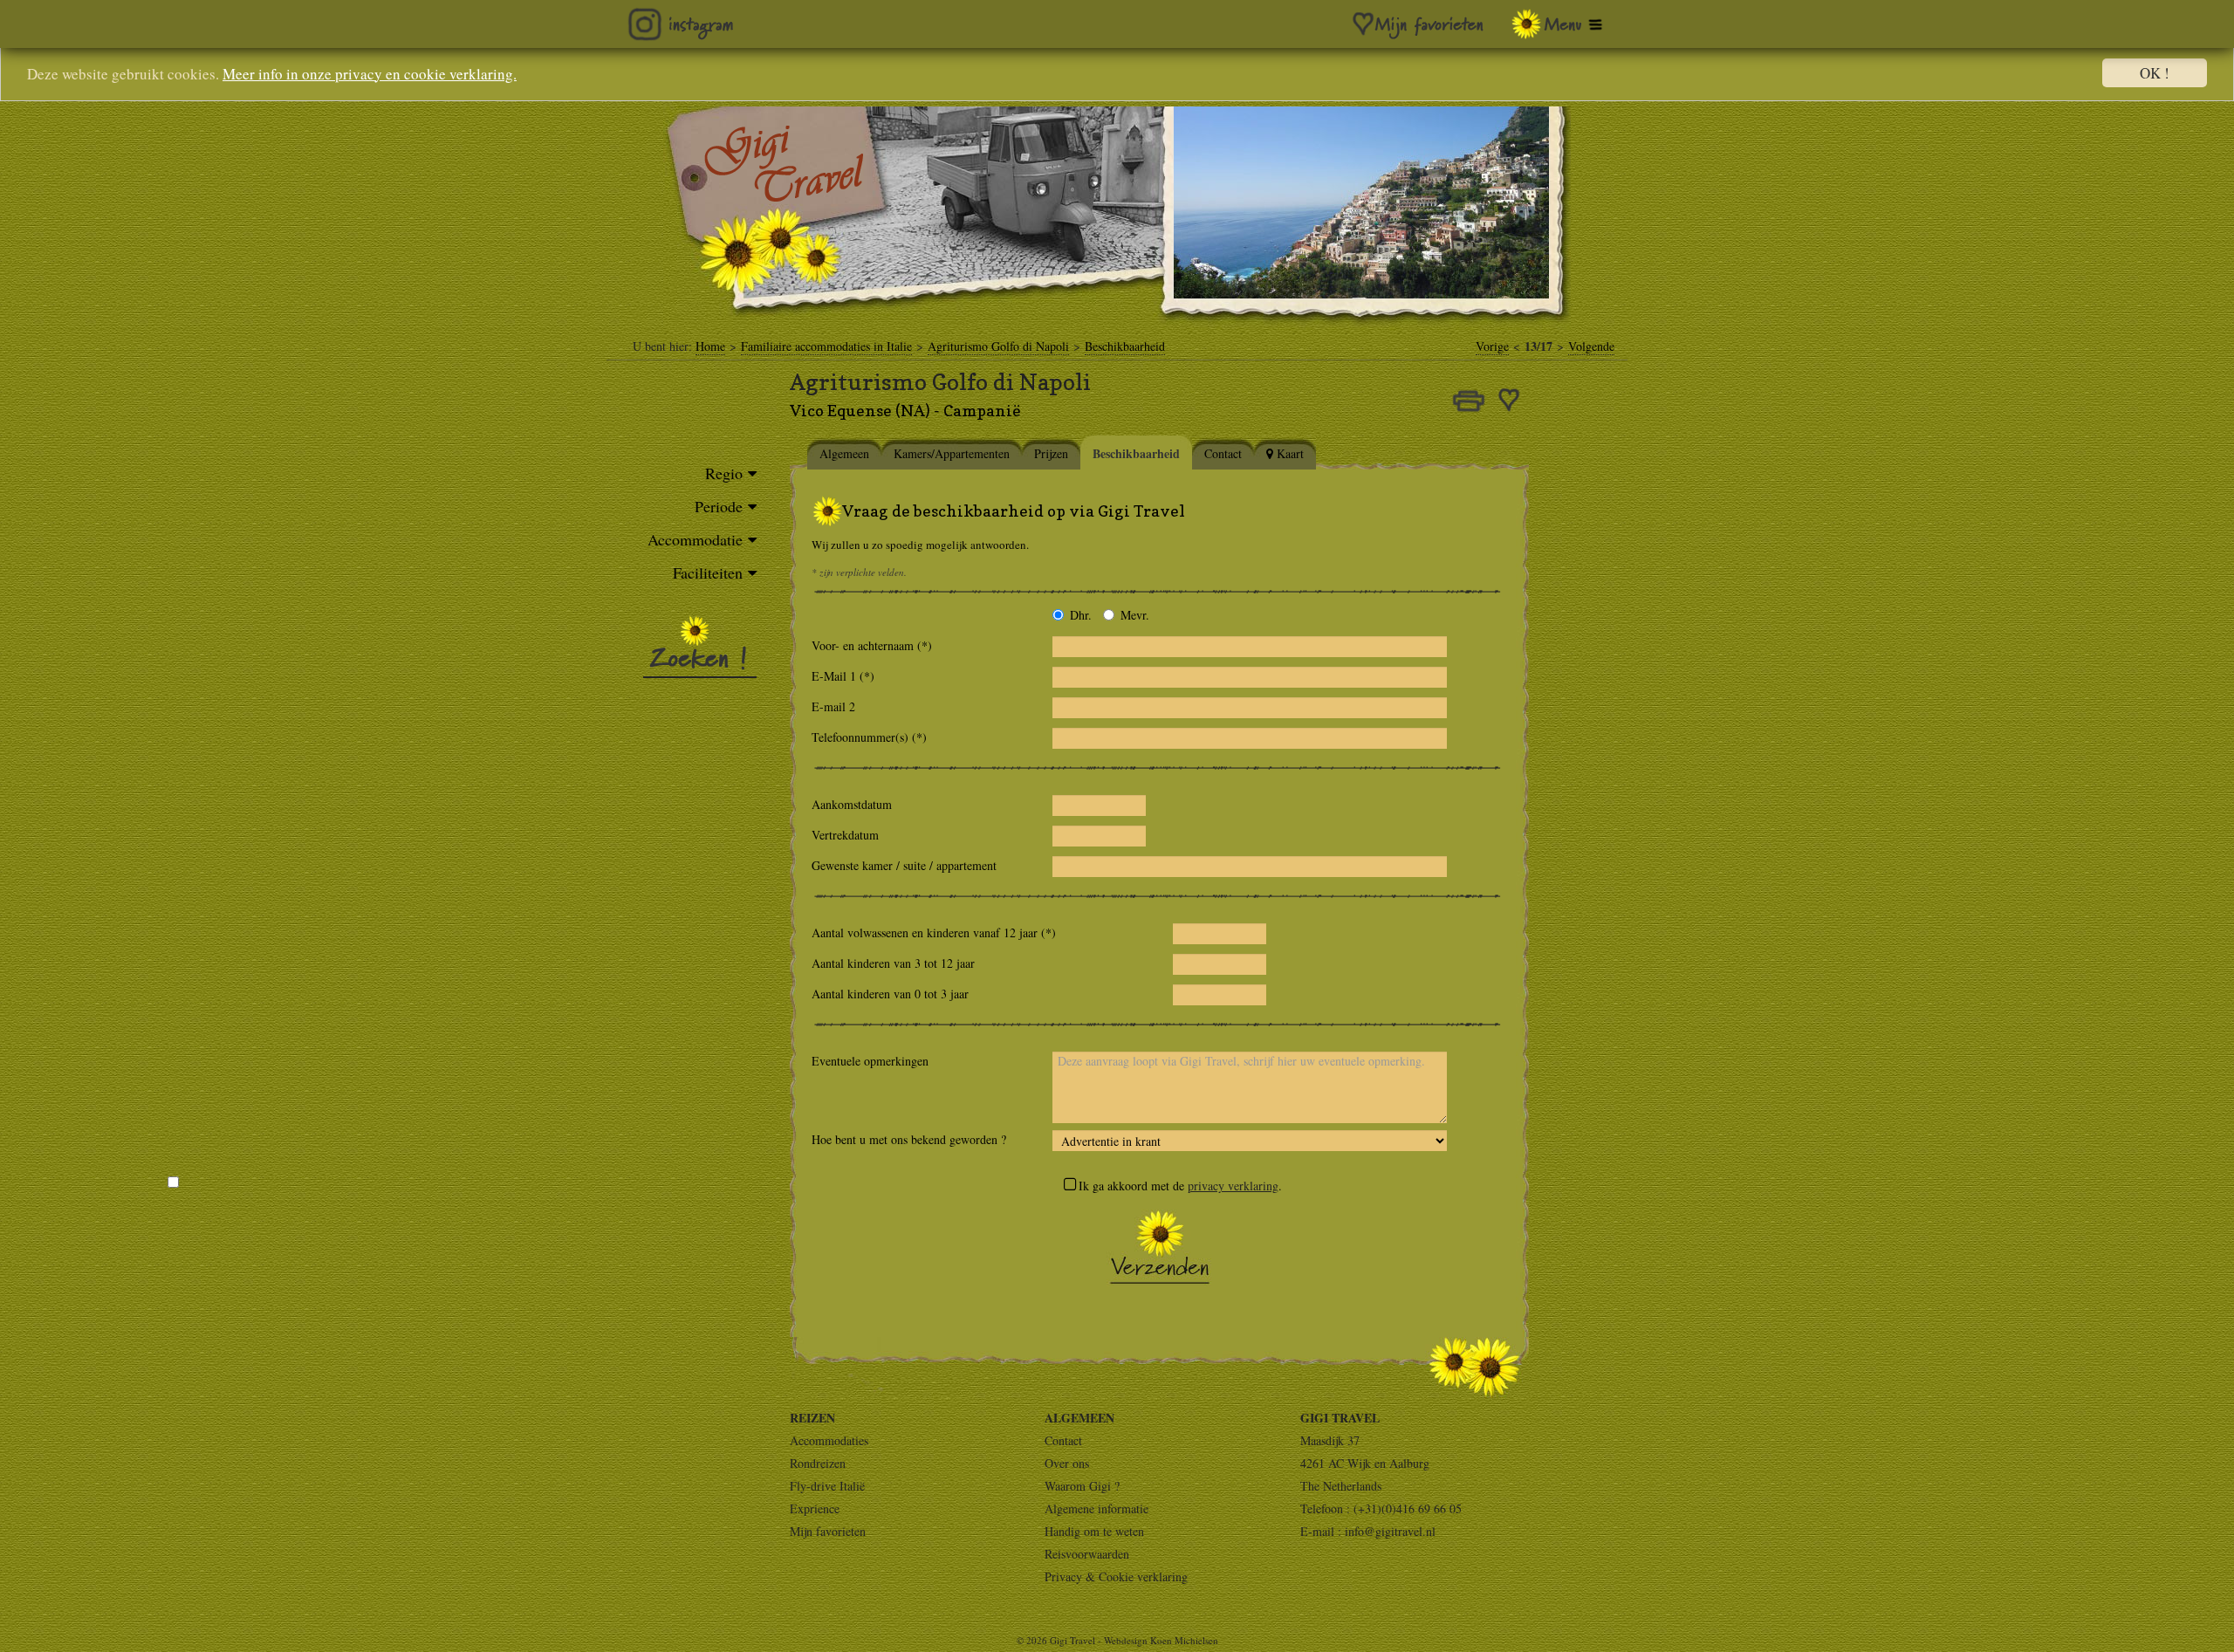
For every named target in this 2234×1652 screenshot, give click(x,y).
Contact (1063, 1440)
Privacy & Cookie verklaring (1116, 1577)
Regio (724, 473)
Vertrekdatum (845, 835)
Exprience (815, 1508)
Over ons (1067, 1463)
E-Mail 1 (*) (853, 676)
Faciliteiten (708, 572)
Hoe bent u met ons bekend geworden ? (909, 1139)
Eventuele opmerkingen (870, 1061)
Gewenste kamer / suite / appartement (904, 865)
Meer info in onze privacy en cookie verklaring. (370, 74)
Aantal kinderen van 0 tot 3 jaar (890, 994)
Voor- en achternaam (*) (877, 645)
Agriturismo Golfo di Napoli (998, 346)
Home (710, 346)
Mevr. (1135, 615)
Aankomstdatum (852, 804)
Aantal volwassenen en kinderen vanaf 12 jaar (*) (934, 932)
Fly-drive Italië (827, 1486)
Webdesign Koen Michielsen (1161, 1640)
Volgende (1591, 346)
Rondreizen (818, 1463)
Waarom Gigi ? (1082, 1486)
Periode (719, 506)
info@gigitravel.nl (1390, 1531)
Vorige (1492, 346)
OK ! (2155, 73)
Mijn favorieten (828, 1531)
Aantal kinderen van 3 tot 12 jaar (893, 963)
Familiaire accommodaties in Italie (826, 346)
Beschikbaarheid (1125, 346)
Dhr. (1081, 615)
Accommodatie (695, 539)
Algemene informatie (1096, 1508)
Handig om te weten (1094, 1531)
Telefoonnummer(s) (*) (874, 737)
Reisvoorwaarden (1087, 1554)
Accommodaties (829, 1440)
